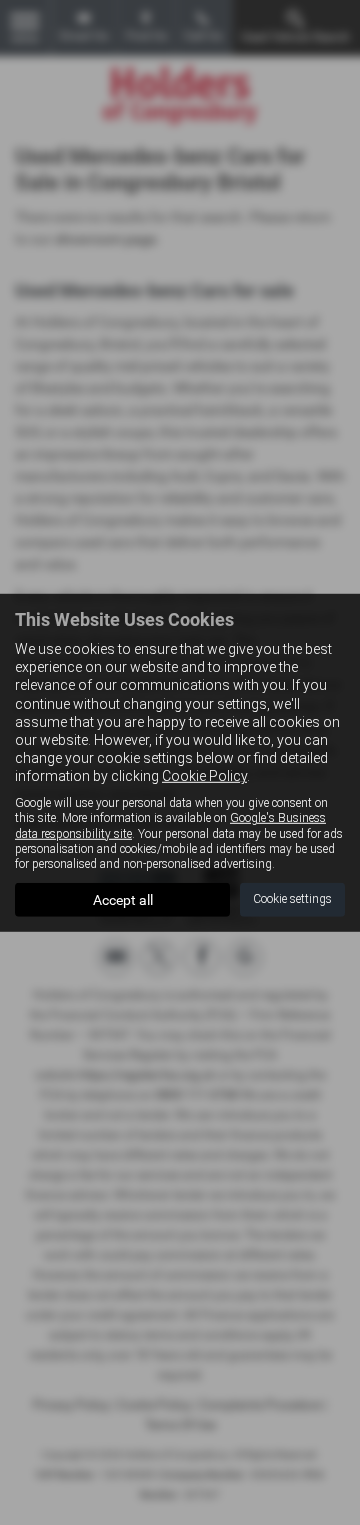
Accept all (123, 900)
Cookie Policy (204, 776)
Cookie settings (292, 899)
